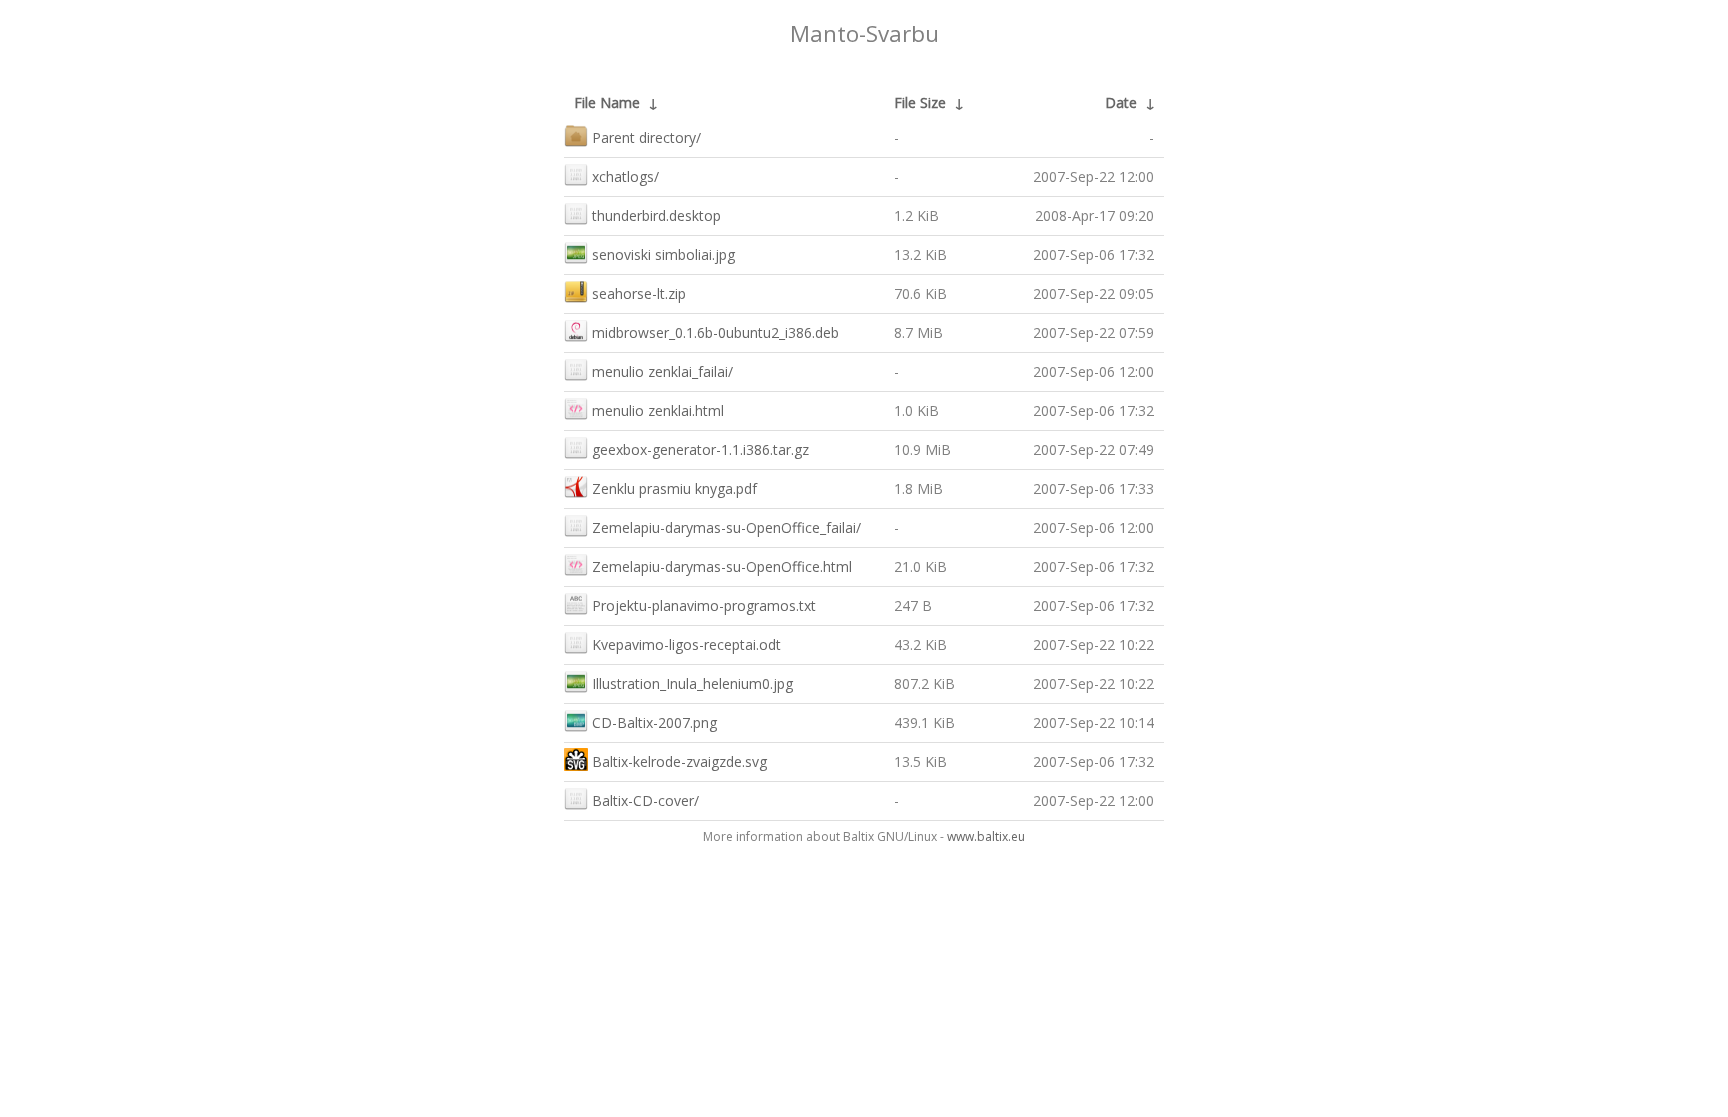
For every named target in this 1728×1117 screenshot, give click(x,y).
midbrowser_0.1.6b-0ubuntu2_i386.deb (715, 332)
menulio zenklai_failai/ (662, 371)
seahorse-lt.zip (639, 293)
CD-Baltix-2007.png (654, 722)
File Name (607, 102)
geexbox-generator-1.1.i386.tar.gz (700, 449)
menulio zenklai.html (658, 410)
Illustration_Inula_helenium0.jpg (692, 683)
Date (1121, 102)
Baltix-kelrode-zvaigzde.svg (679, 761)
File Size (920, 102)
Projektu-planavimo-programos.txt (704, 605)
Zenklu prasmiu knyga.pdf (674, 488)
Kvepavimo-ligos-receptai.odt (686, 644)
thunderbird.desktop (656, 215)
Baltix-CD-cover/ (645, 800)
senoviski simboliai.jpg (663, 254)
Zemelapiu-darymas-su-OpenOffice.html (722, 566)
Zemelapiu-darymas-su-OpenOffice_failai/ (726, 527)
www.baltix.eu (986, 836)
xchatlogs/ (625, 176)
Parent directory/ (646, 137)
